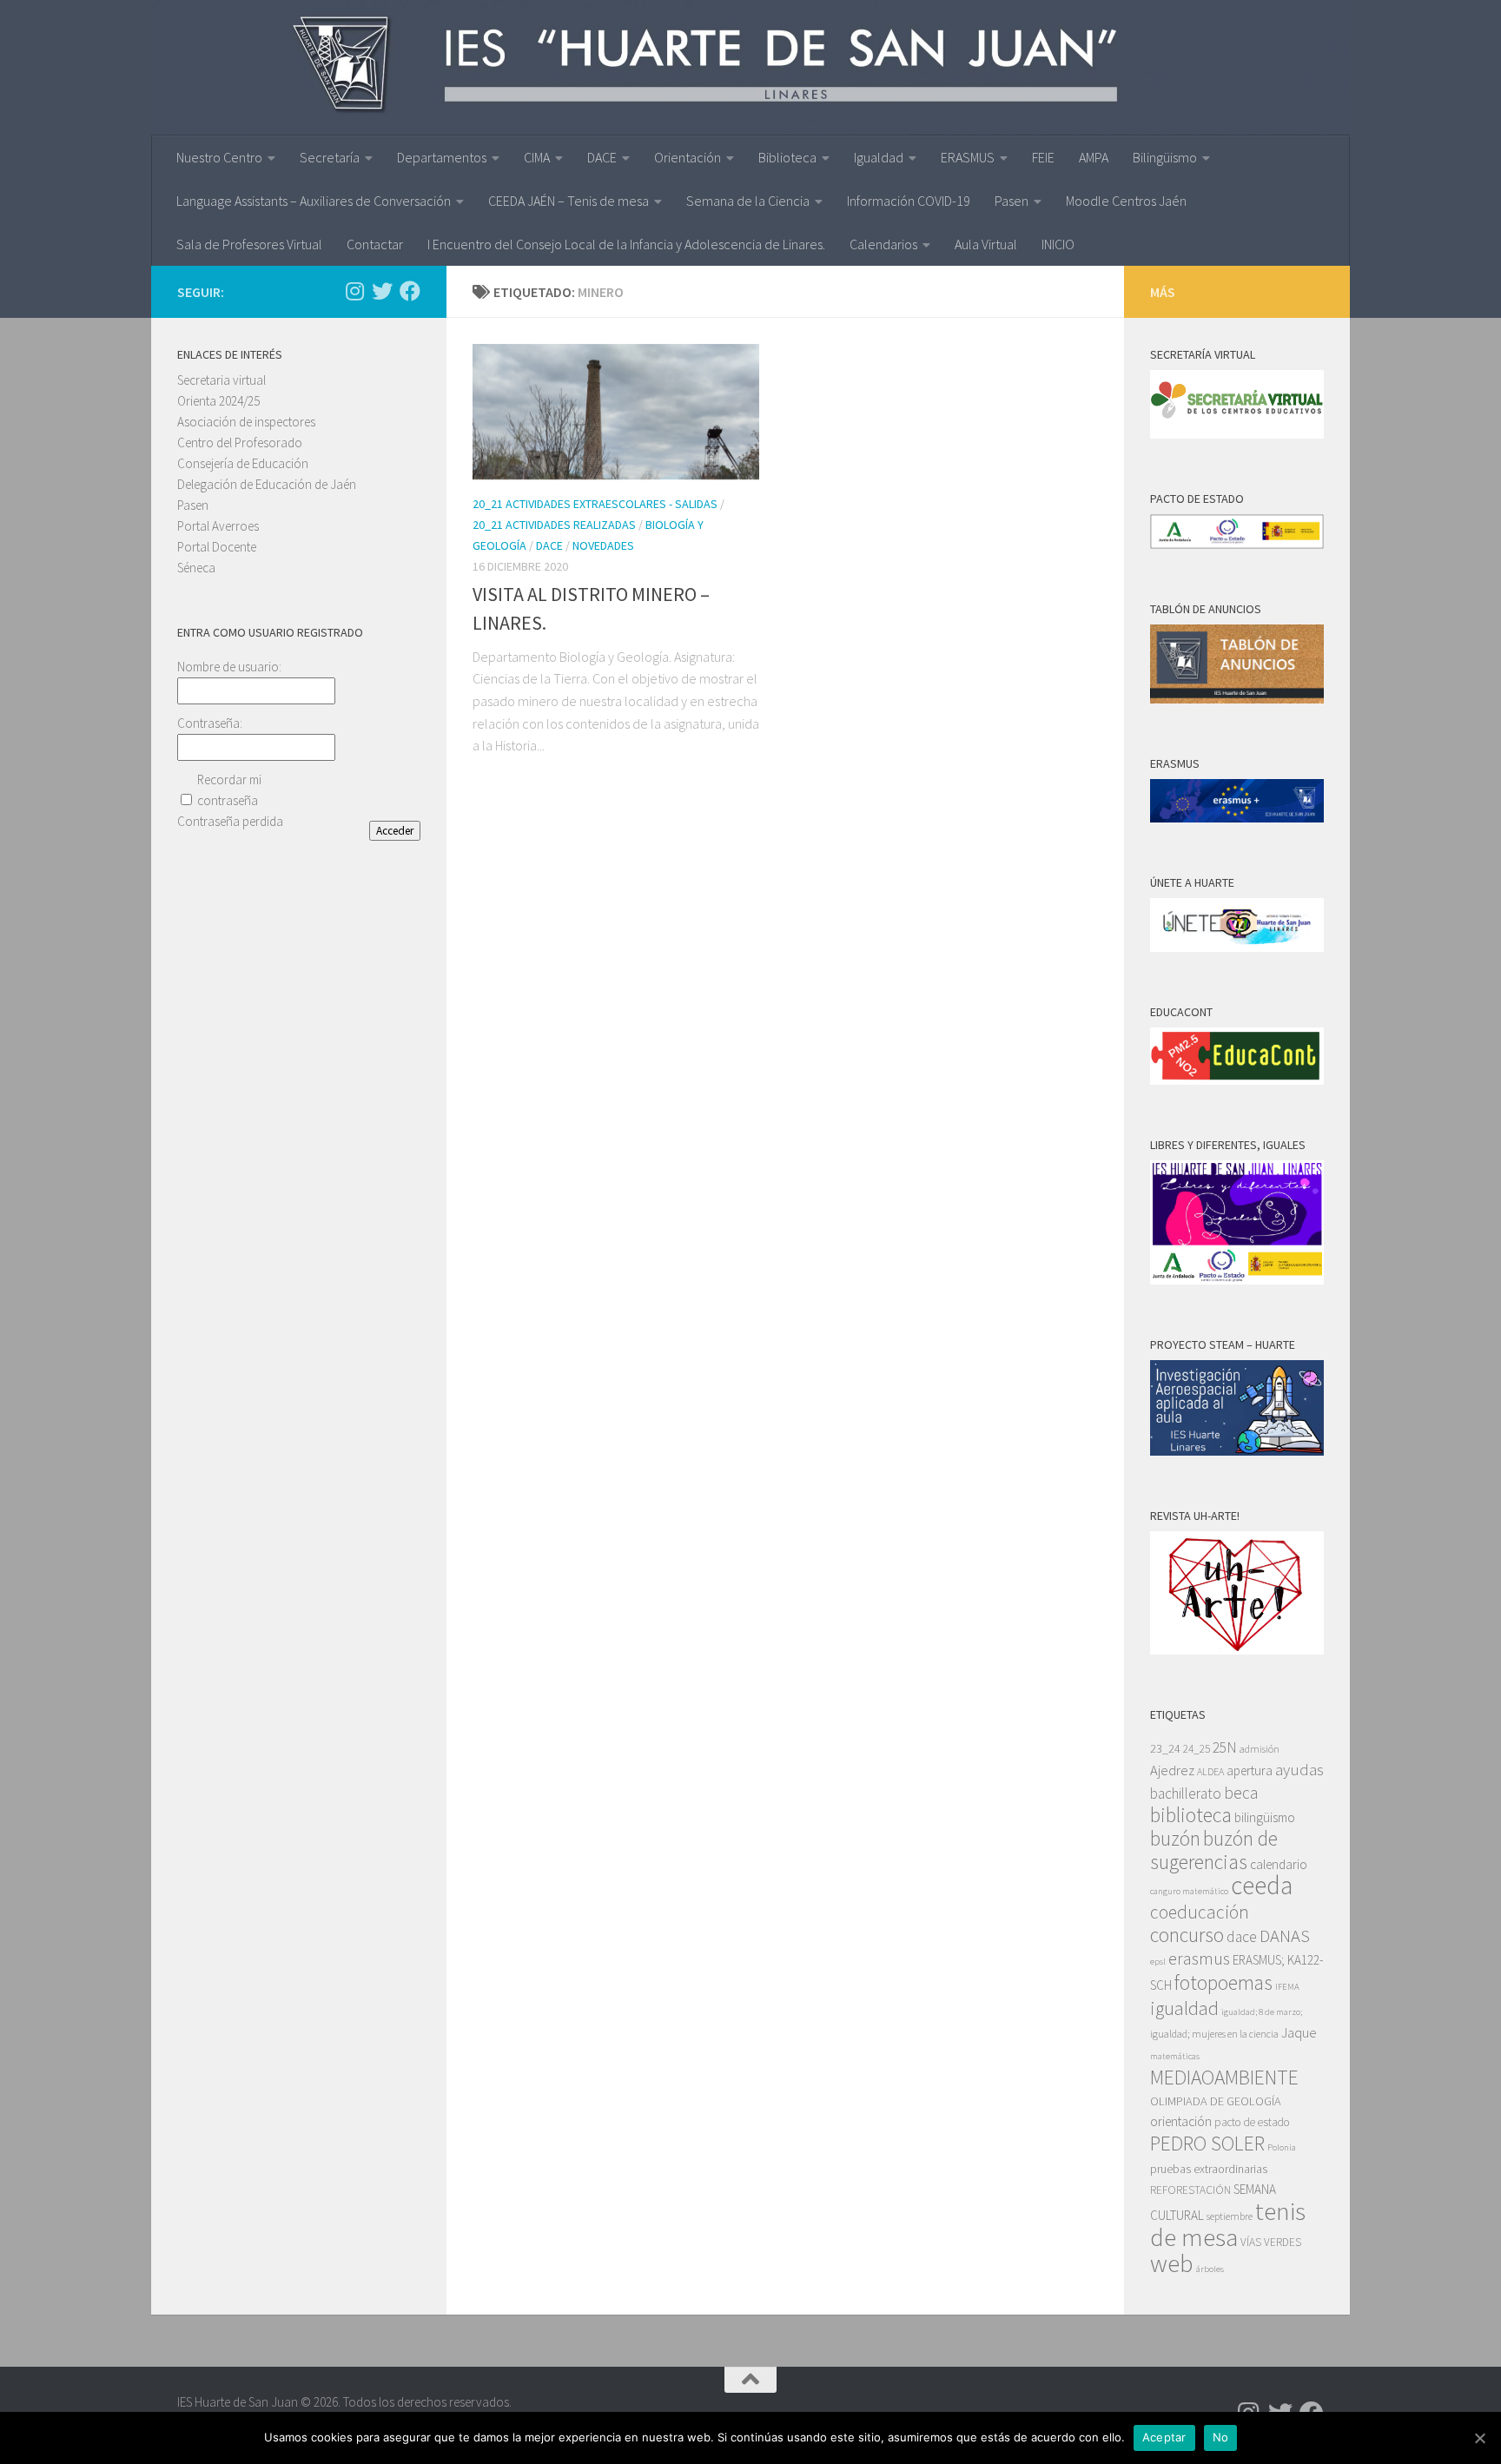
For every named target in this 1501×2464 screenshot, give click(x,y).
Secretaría (330, 157)
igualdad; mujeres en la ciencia (1214, 2034)
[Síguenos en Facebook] (410, 291)
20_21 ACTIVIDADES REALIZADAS (554, 525)
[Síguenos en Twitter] (382, 291)
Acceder (395, 831)
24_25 (1197, 1749)
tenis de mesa (1228, 2224)
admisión (1260, 1749)
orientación (1181, 2121)
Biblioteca (787, 157)
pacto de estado (1252, 2122)
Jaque (1299, 2033)
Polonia (1282, 2147)
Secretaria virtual (222, 380)
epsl (1158, 1962)
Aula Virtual (986, 244)
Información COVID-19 (909, 201)
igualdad (1184, 2008)
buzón (1175, 1838)
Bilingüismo (1165, 157)
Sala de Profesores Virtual (249, 244)
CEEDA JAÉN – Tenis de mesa (569, 201)
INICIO (1058, 244)
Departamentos (442, 157)
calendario (1279, 1864)
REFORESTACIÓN (1190, 2190)
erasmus (1199, 1959)
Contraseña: (210, 723)
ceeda (1262, 1885)
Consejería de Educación (243, 463)
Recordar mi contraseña (229, 790)
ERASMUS (968, 157)
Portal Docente (217, 547)
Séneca (196, 568)
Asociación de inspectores (246, 422)
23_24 (1165, 1748)
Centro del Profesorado (240, 443)
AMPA (1094, 157)
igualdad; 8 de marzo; (1262, 2012)
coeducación (1200, 1912)
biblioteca (1191, 1815)
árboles (1210, 2269)
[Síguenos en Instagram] (354, 291)
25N (1225, 1747)
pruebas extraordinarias (1209, 2169)
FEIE (1043, 157)
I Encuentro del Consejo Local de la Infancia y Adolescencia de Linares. (626, 244)
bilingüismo (1265, 1817)
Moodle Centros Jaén (1126, 201)
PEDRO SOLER (1207, 2143)
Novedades (603, 545)
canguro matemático (1189, 1891)
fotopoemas (1223, 1982)
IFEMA (1287, 1987)
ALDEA (1210, 1771)
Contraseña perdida (230, 821)
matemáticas (1175, 2056)
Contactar (375, 244)
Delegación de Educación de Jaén (267, 484)
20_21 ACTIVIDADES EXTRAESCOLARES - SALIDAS (595, 504)
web (1172, 2263)
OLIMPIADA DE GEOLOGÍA (1216, 2101)
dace (1242, 1937)
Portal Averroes (218, 526)
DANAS (1285, 1936)
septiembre (1230, 2216)
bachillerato (1186, 1794)
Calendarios (883, 244)
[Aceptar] (1479, 2438)
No (1221, 2437)
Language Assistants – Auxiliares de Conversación (314, 201)
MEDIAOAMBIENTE (1224, 2077)
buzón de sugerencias (1214, 1850)
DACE (602, 157)
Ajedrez (1172, 1770)
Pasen (1012, 201)
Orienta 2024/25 (218, 401)
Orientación (688, 157)
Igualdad (879, 157)
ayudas (1299, 1770)
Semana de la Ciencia (748, 201)
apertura (1250, 1770)
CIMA (537, 157)
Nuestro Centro (219, 157)
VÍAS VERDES (1271, 2242)
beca (1241, 1793)
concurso (1187, 1935)
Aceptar (1164, 2437)
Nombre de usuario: (229, 667)
